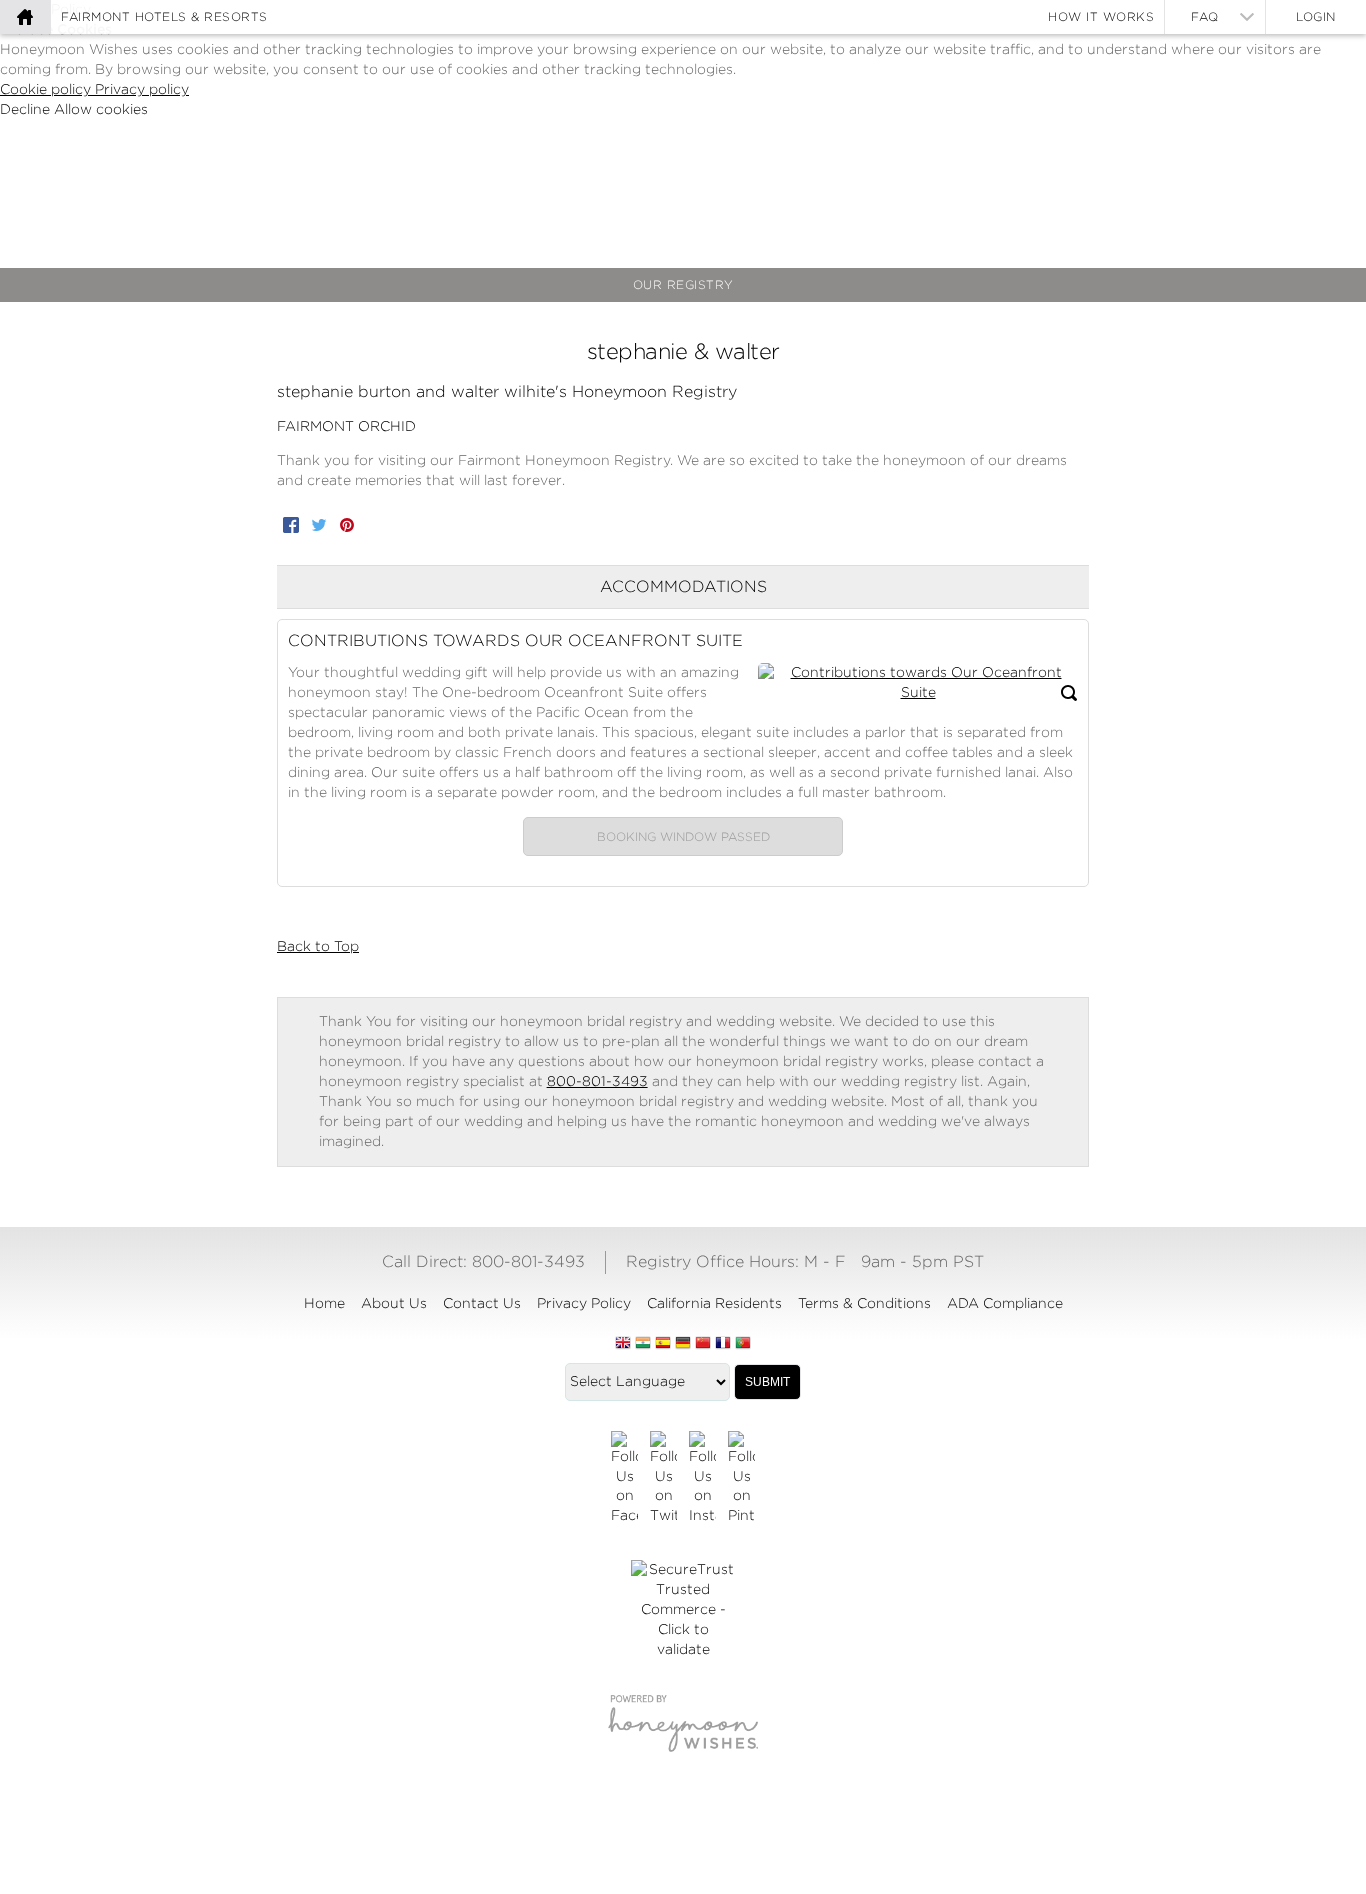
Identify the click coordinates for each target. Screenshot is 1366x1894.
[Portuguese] (743, 1344)
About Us (394, 1303)
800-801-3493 (597, 1081)
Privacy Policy (584, 1303)
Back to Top (318, 946)
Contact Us (482, 1303)
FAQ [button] (1205, 16)
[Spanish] (663, 1344)
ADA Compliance (1005, 1303)
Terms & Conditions (864, 1303)
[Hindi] (643, 1344)
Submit (767, 1382)
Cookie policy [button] (47, 89)
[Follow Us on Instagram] (702, 1479)
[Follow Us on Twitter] (663, 1479)
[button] (918, 683)
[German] (683, 1344)
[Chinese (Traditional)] (703, 1344)
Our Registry (683, 284)
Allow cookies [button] (101, 109)
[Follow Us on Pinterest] (741, 1479)
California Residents (714, 1303)
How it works (1101, 16)
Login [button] (1316, 16)
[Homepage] (25, 17)
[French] (723, 1344)
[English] (623, 1344)
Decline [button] (27, 109)
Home (324, 1303)
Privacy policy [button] (142, 89)
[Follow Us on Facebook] (624, 1479)
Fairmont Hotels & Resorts (164, 16)
